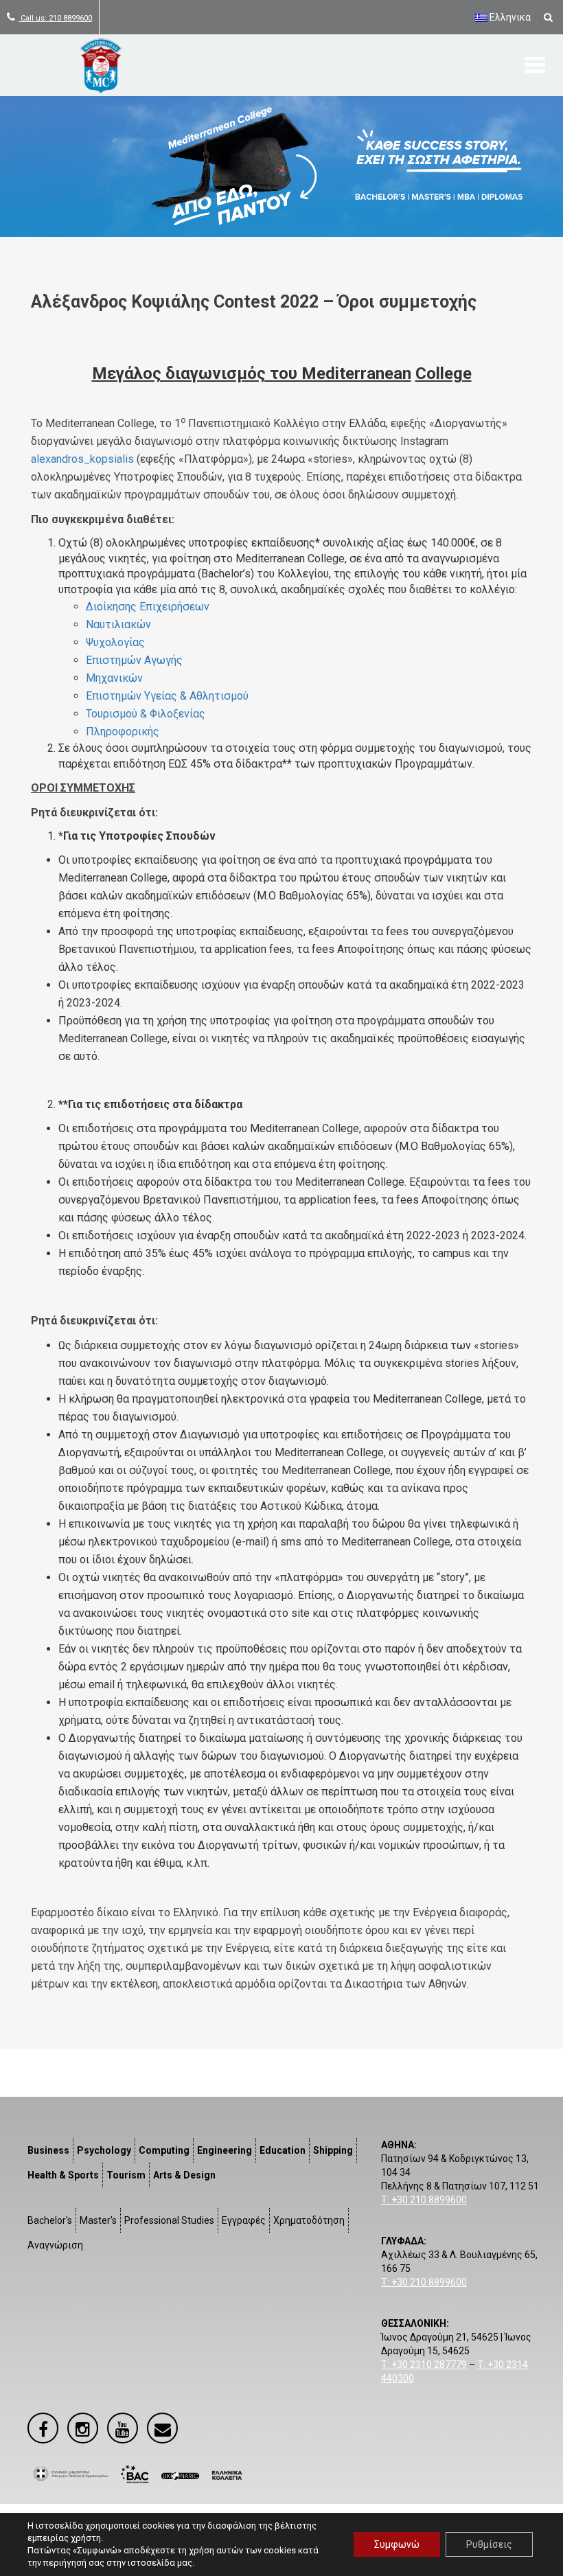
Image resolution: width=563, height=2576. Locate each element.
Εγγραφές (244, 2220)
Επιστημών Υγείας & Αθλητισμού (167, 696)
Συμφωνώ (397, 2544)
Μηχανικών (114, 678)
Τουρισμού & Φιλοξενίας (146, 714)
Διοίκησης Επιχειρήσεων (148, 607)
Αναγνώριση (55, 2245)
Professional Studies (169, 2220)
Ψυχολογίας (115, 642)
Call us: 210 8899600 (55, 18)
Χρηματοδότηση (309, 2220)
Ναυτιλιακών (118, 624)
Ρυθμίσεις (489, 2544)
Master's (98, 2220)
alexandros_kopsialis (82, 459)
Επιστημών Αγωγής (134, 660)
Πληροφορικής (123, 732)
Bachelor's (50, 2220)
